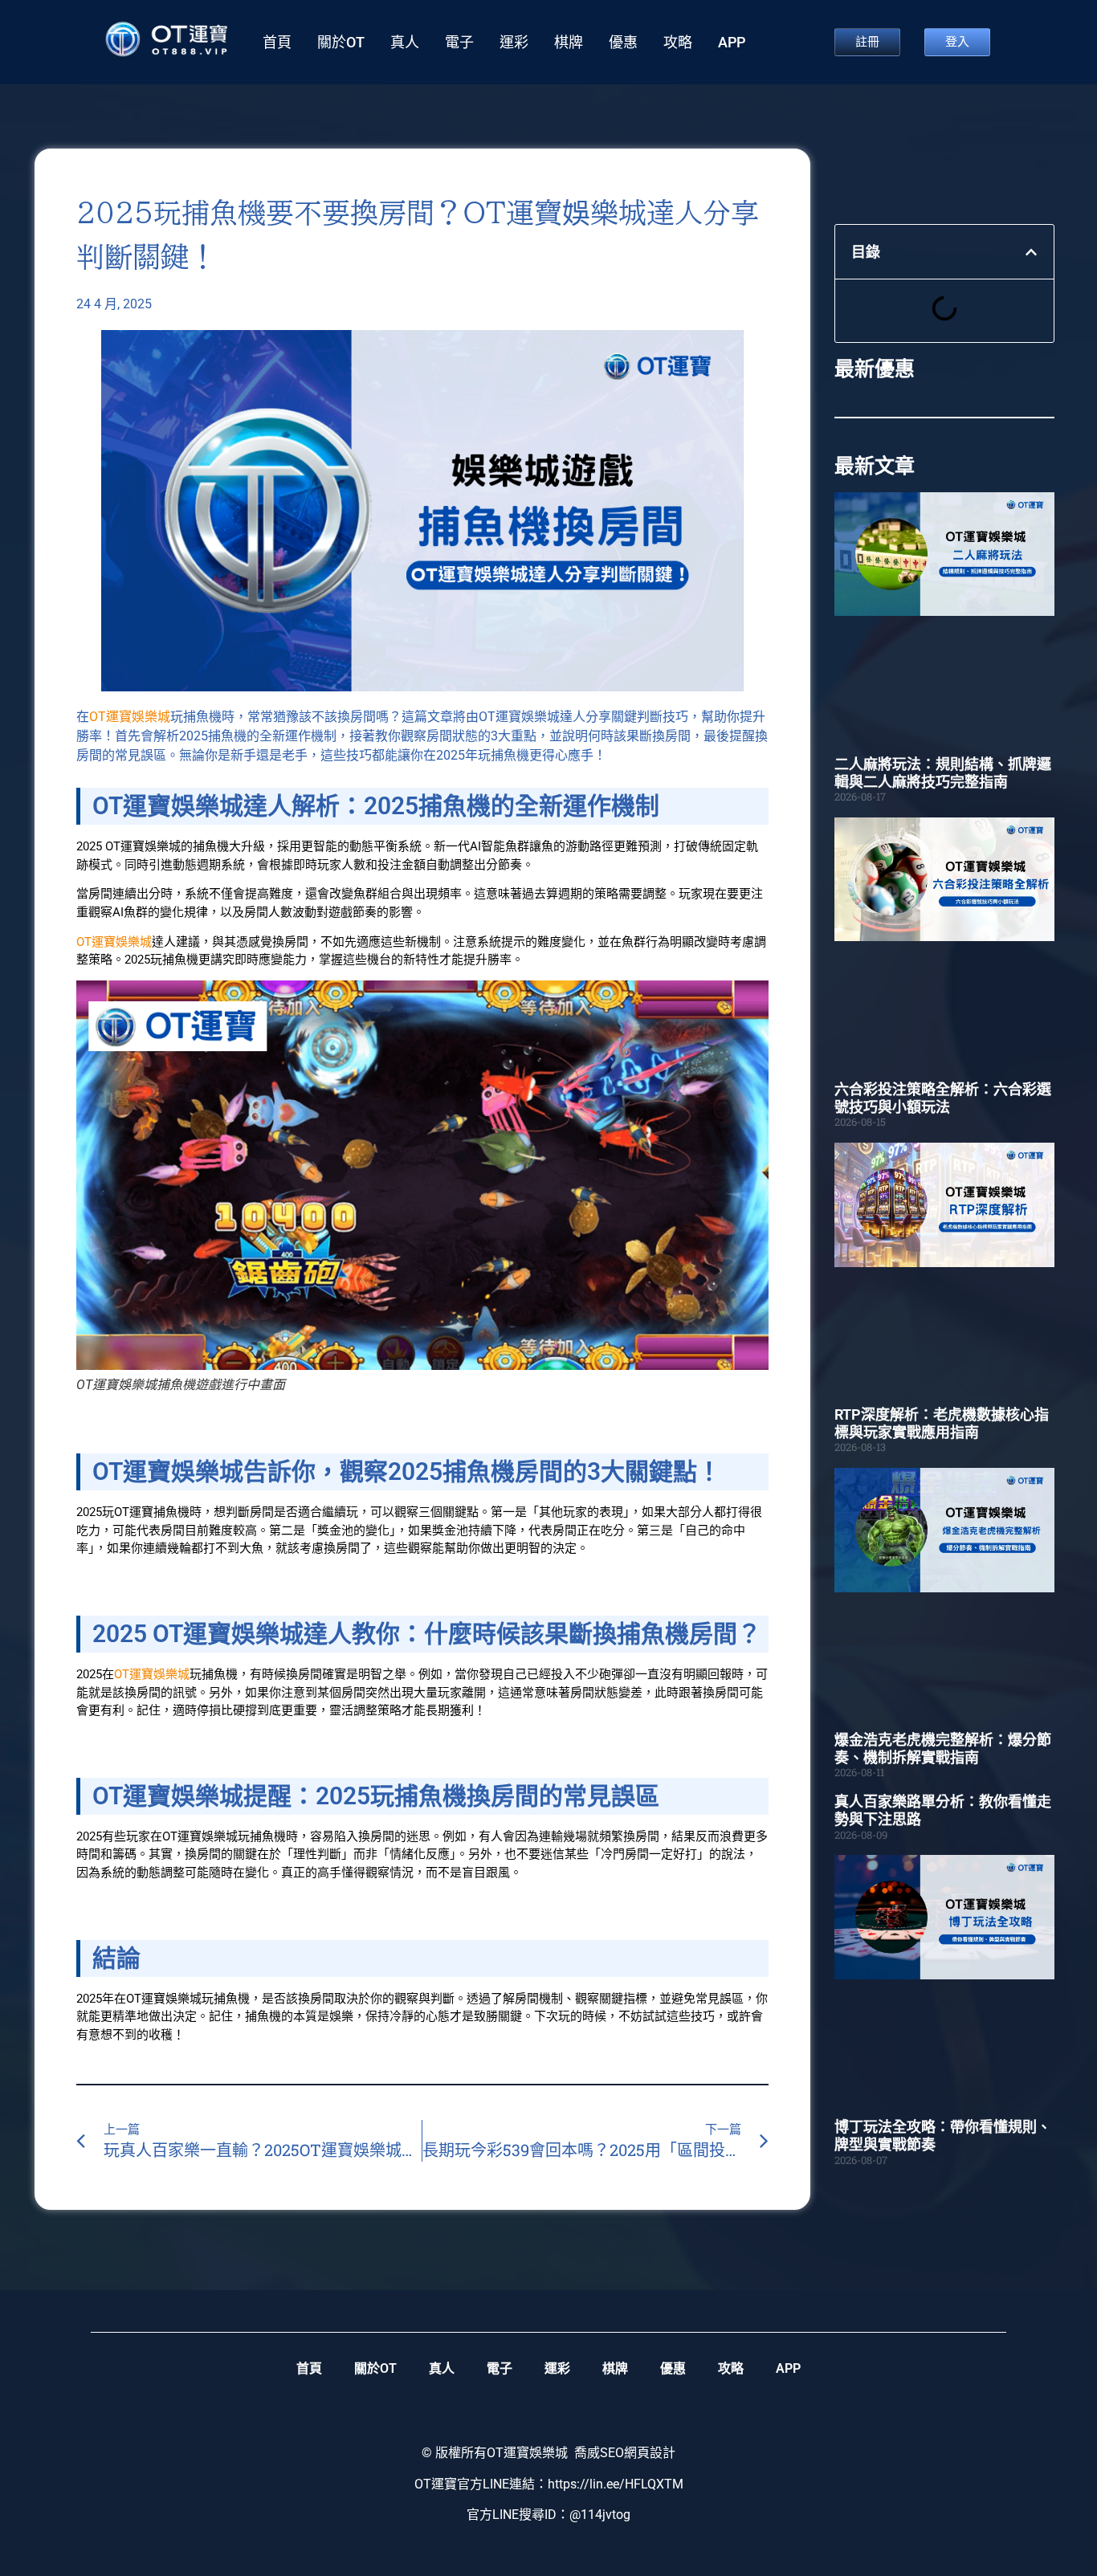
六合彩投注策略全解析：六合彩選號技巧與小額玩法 (943, 1098)
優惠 (623, 43)
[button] (1031, 252)
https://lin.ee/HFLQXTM (616, 2484)
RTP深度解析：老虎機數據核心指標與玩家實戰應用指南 (942, 1423)
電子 (459, 43)
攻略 (678, 43)
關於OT (341, 43)
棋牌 (569, 43)
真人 (405, 43)
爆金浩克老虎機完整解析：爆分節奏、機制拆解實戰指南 (943, 1749)
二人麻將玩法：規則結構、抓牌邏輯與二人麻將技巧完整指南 (943, 773)
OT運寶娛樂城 (130, 717)
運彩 (514, 43)
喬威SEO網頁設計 (625, 2453)
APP (732, 43)
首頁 (277, 43)
